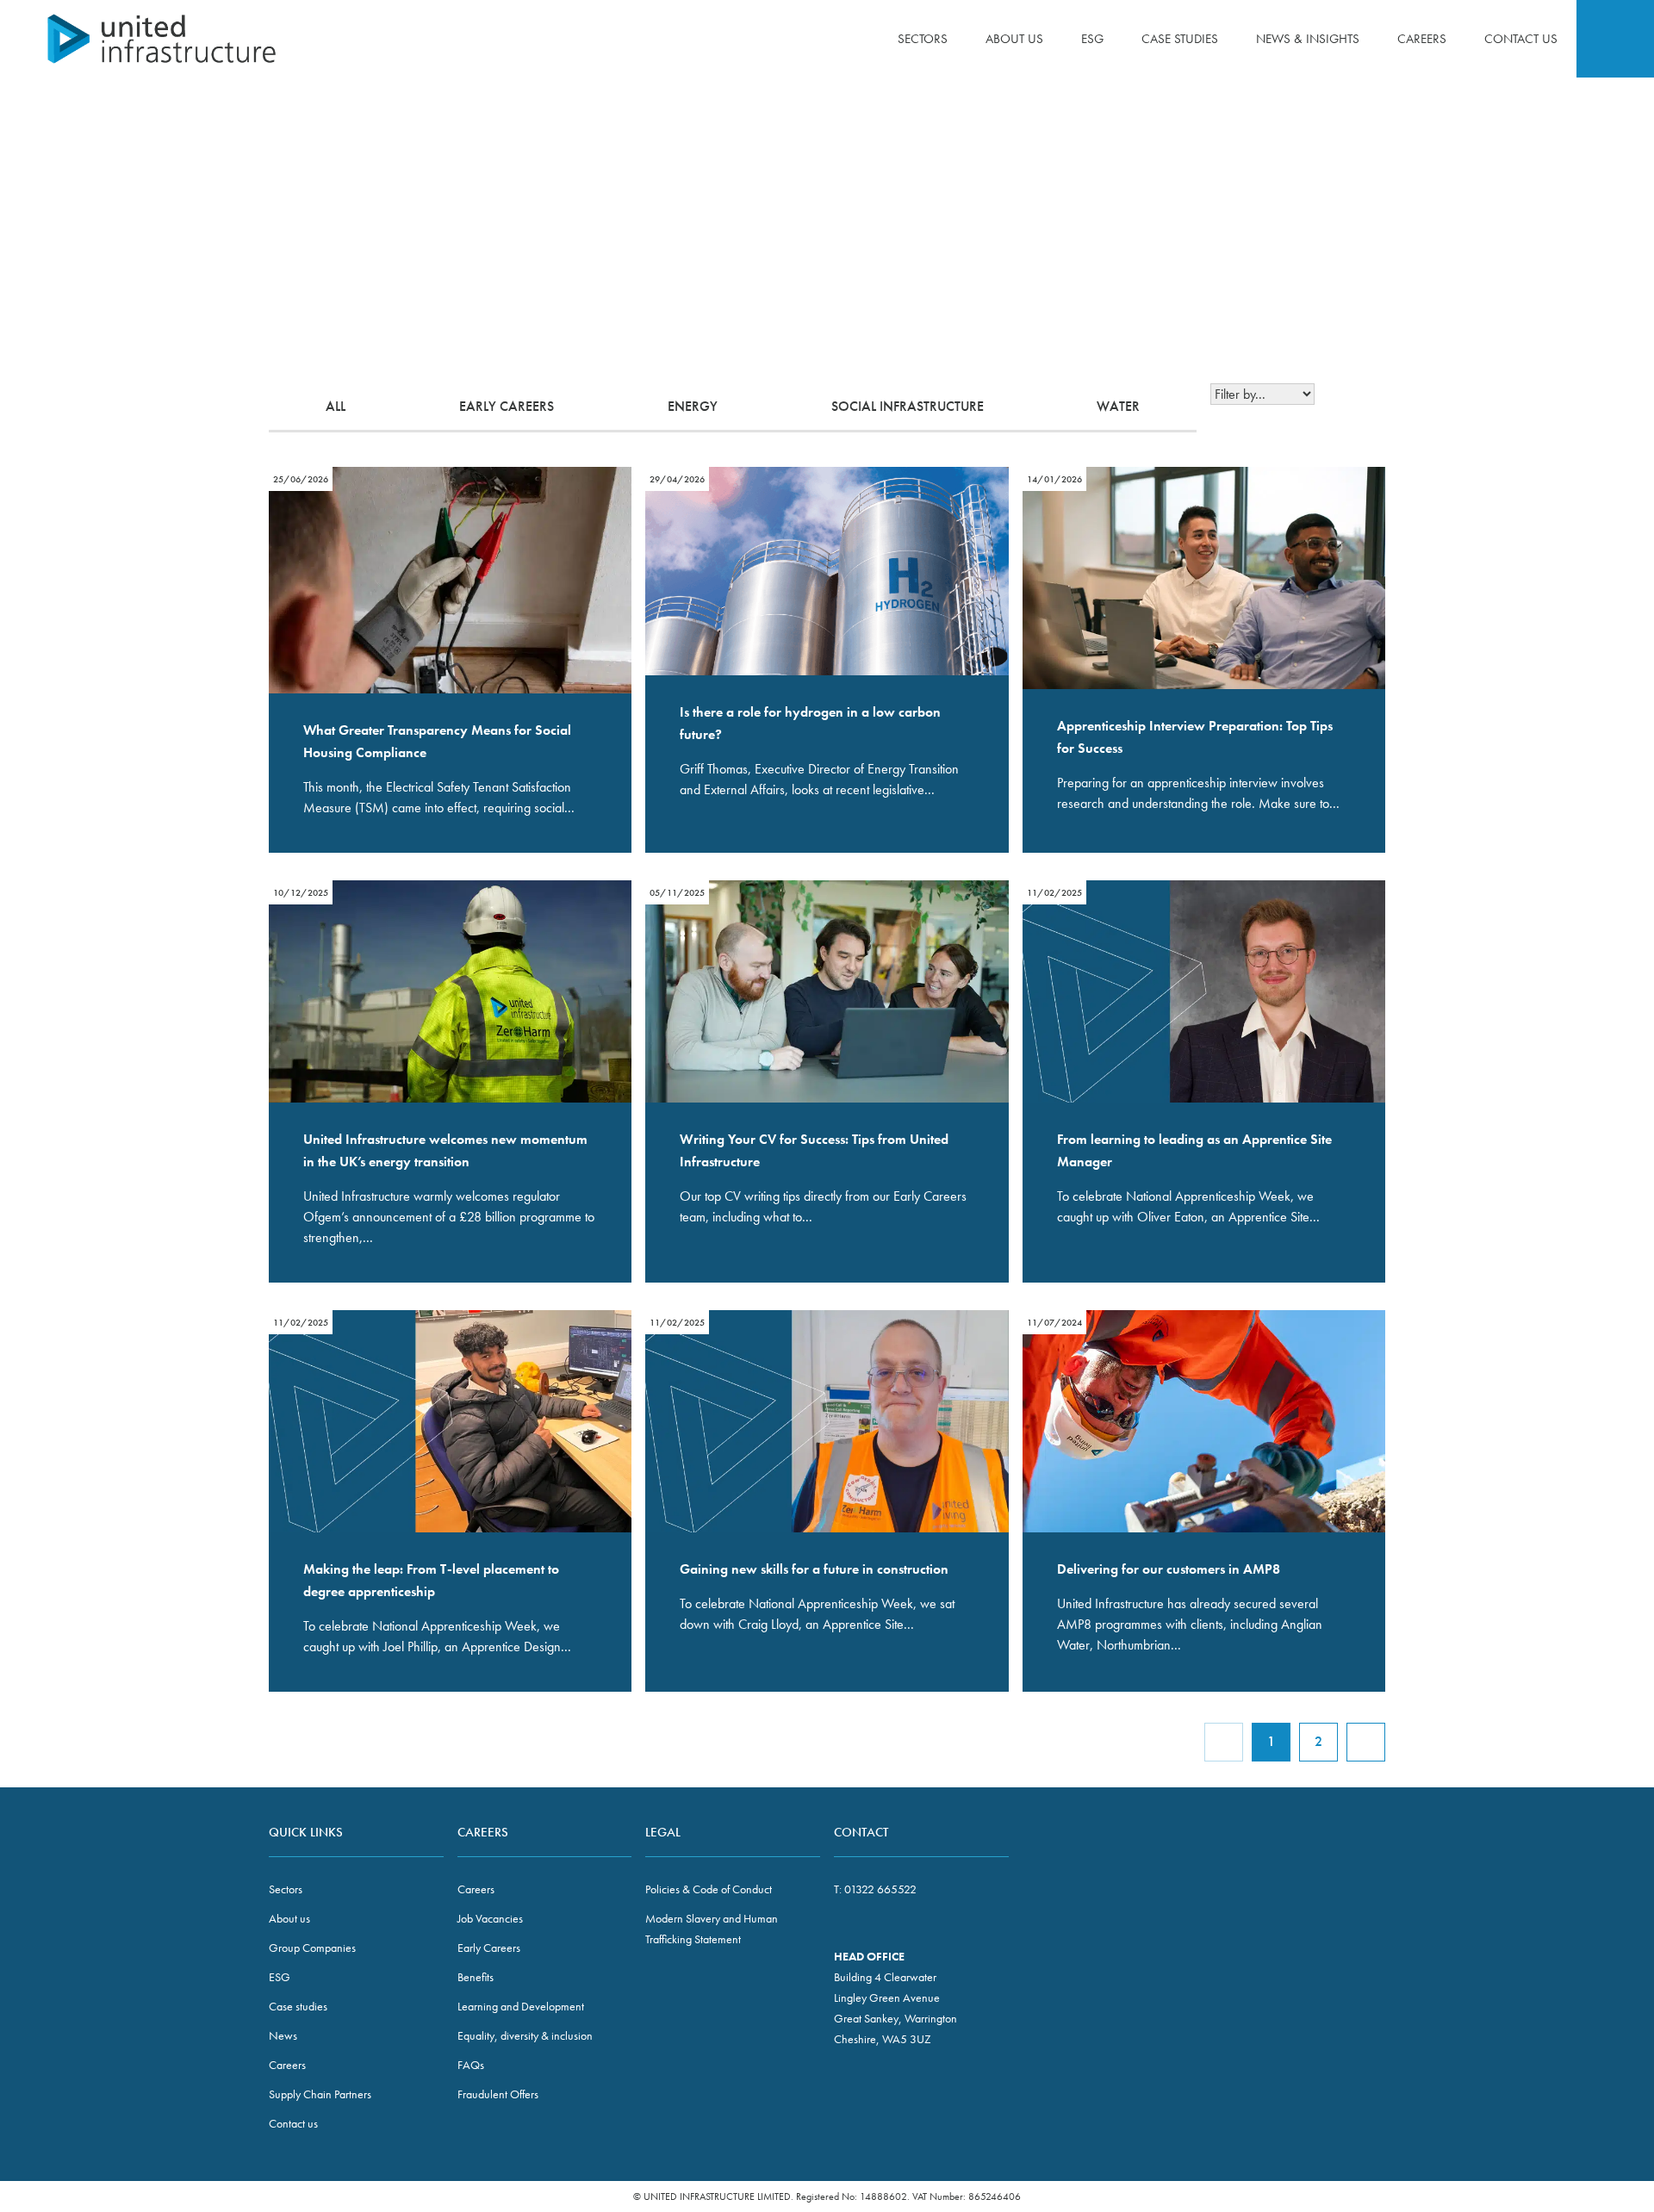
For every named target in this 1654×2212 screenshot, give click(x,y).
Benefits (476, 1977)
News (283, 2035)
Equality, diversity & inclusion (525, 2035)
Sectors (923, 39)
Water (1118, 406)
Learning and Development (521, 2006)
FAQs (471, 2065)
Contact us (1521, 39)
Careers (1422, 39)
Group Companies (312, 1948)
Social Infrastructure (908, 406)
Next (1366, 1742)
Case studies (1180, 39)
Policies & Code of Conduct (709, 1889)
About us (1014, 39)
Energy (693, 406)
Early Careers (507, 406)
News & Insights (1308, 39)
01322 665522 (880, 1889)
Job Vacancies (490, 1918)
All (336, 406)
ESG (1092, 39)
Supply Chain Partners (320, 2094)
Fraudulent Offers (498, 2094)
